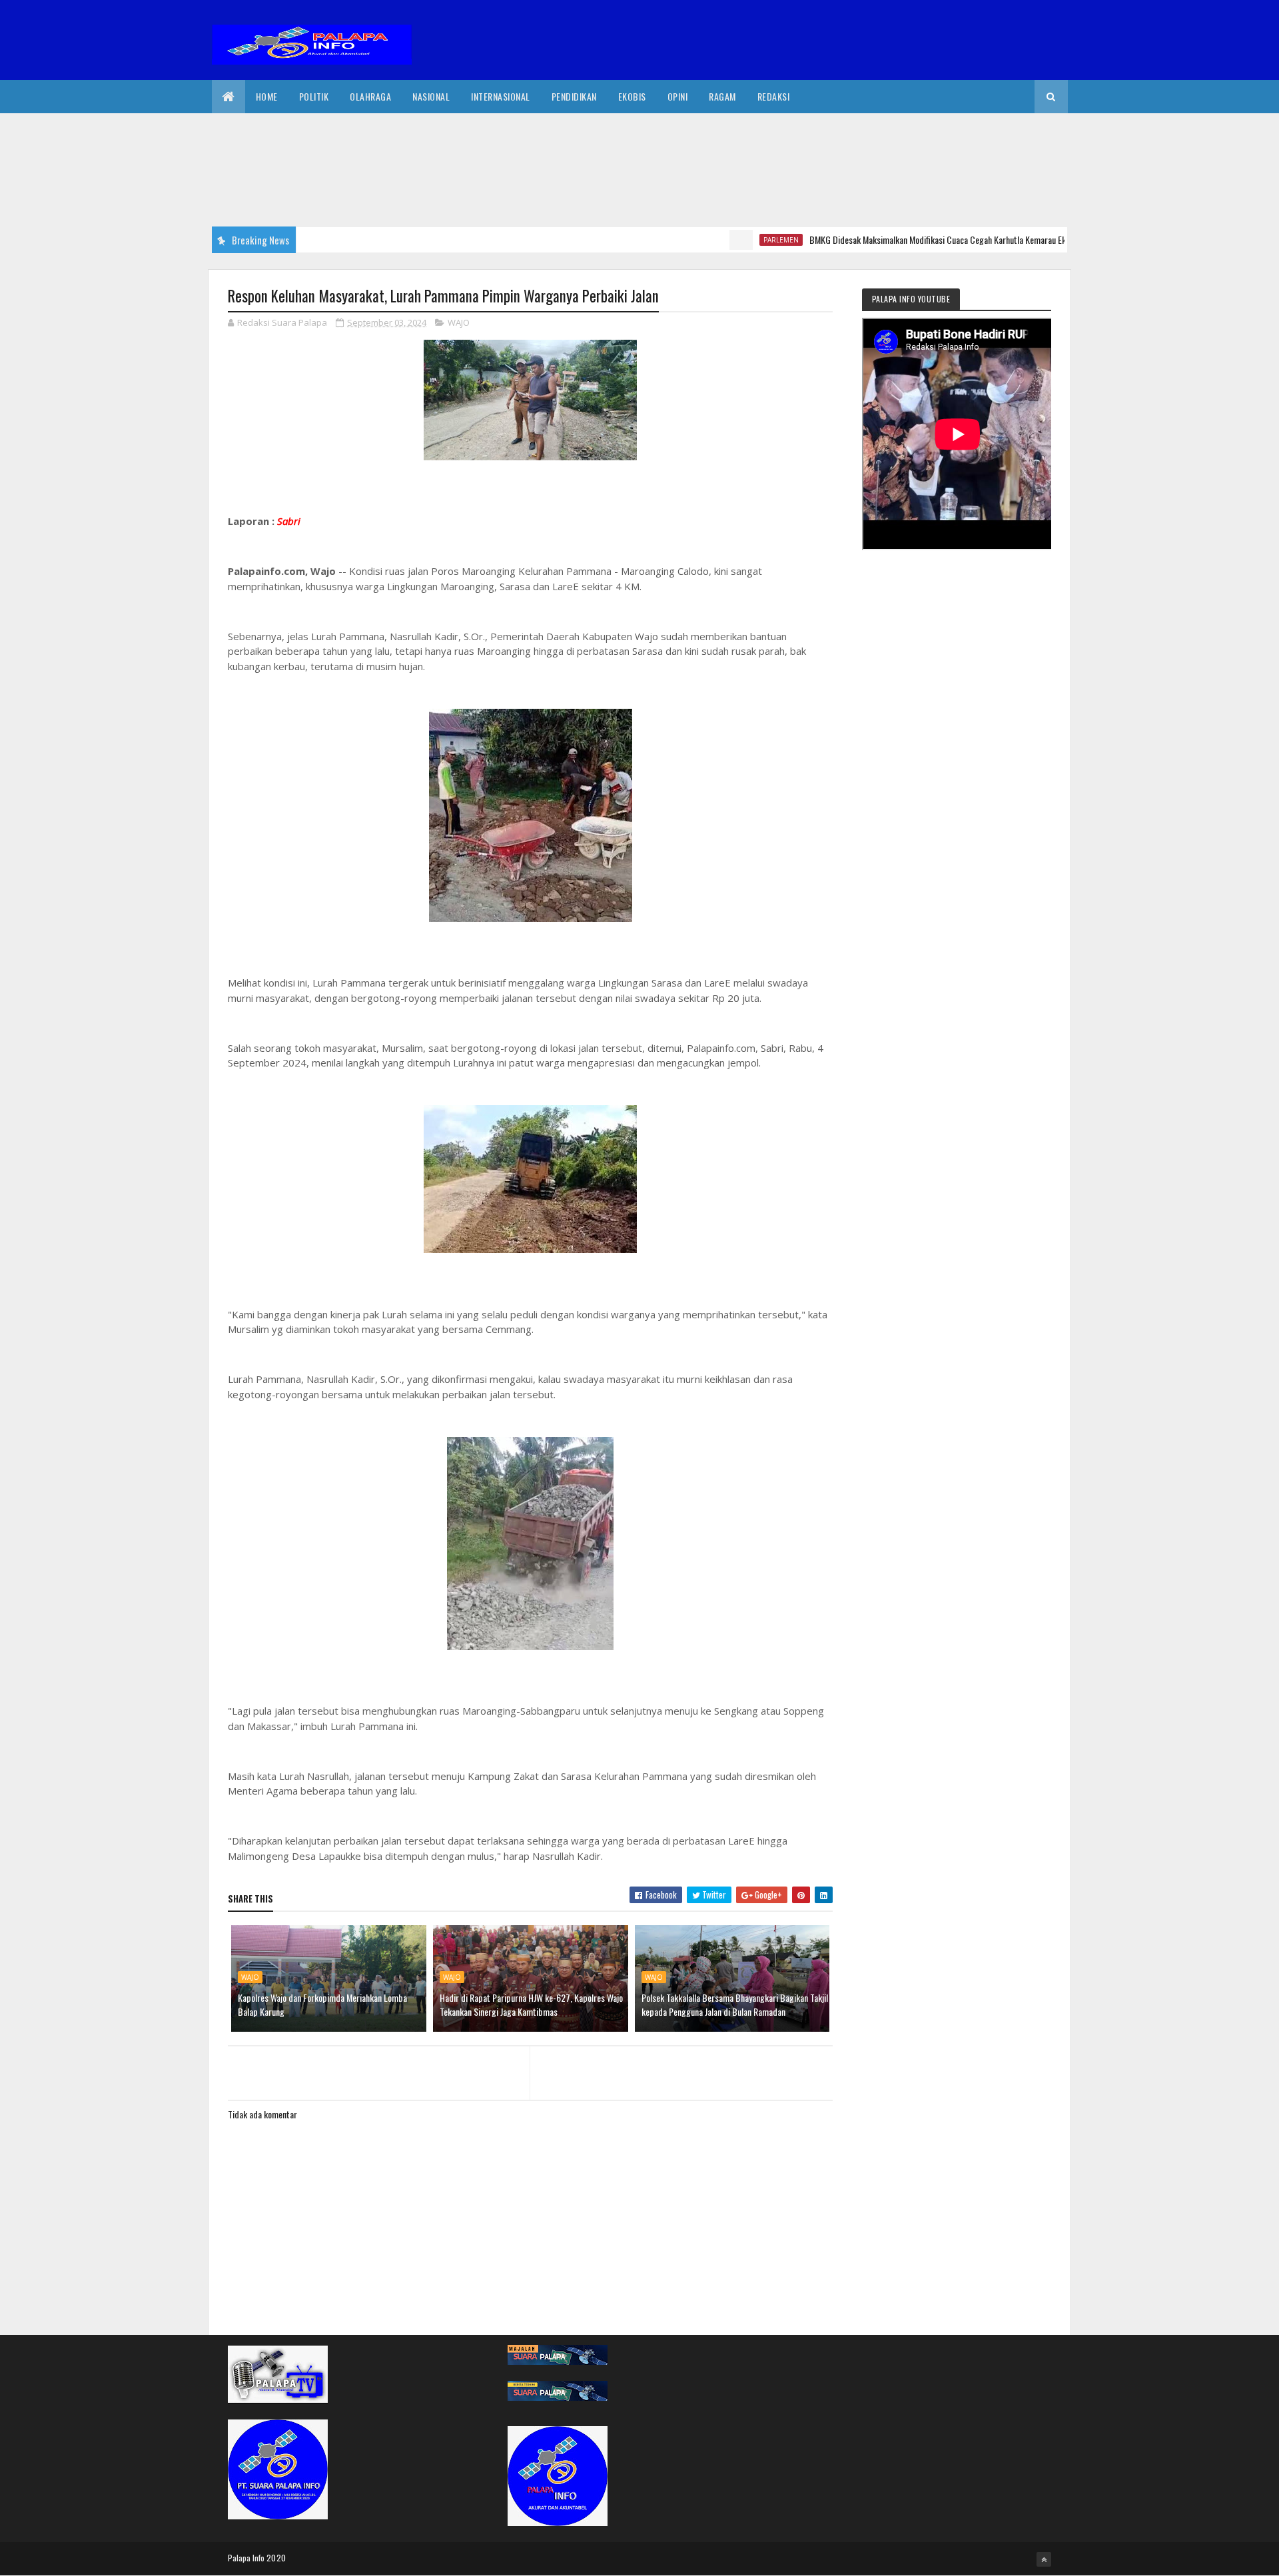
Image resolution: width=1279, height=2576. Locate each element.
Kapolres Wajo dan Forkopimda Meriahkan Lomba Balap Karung (322, 2004)
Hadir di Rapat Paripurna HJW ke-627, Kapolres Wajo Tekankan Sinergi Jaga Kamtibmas (531, 2004)
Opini (678, 96)
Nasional (431, 96)
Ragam (722, 96)
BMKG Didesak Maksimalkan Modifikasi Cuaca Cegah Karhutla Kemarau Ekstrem (896, 239)
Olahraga (370, 96)
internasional (501, 96)
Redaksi (774, 96)
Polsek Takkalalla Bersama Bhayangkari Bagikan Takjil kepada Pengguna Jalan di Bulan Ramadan (735, 2004)
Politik (314, 96)
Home (267, 96)
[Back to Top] (1044, 2559)
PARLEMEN (728, 240)
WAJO (459, 322)
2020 (276, 2558)
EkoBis (632, 96)
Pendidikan (574, 96)
